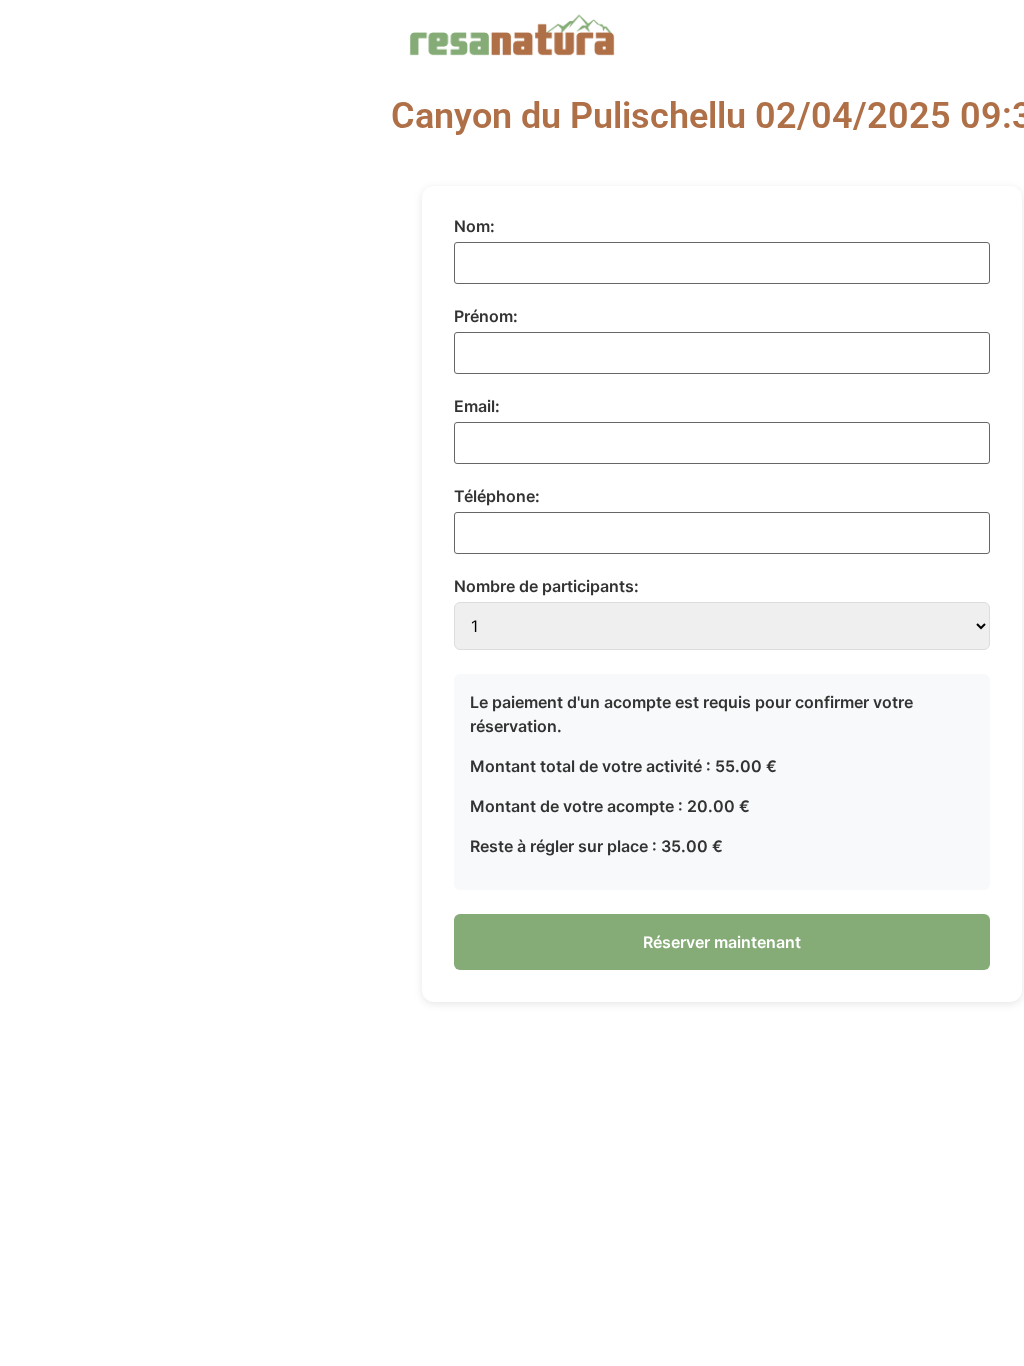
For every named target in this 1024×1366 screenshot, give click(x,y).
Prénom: (486, 316)
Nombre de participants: (546, 586)
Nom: (474, 226)
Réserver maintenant (722, 942)
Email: (477, 406)
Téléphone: (497, 496)
